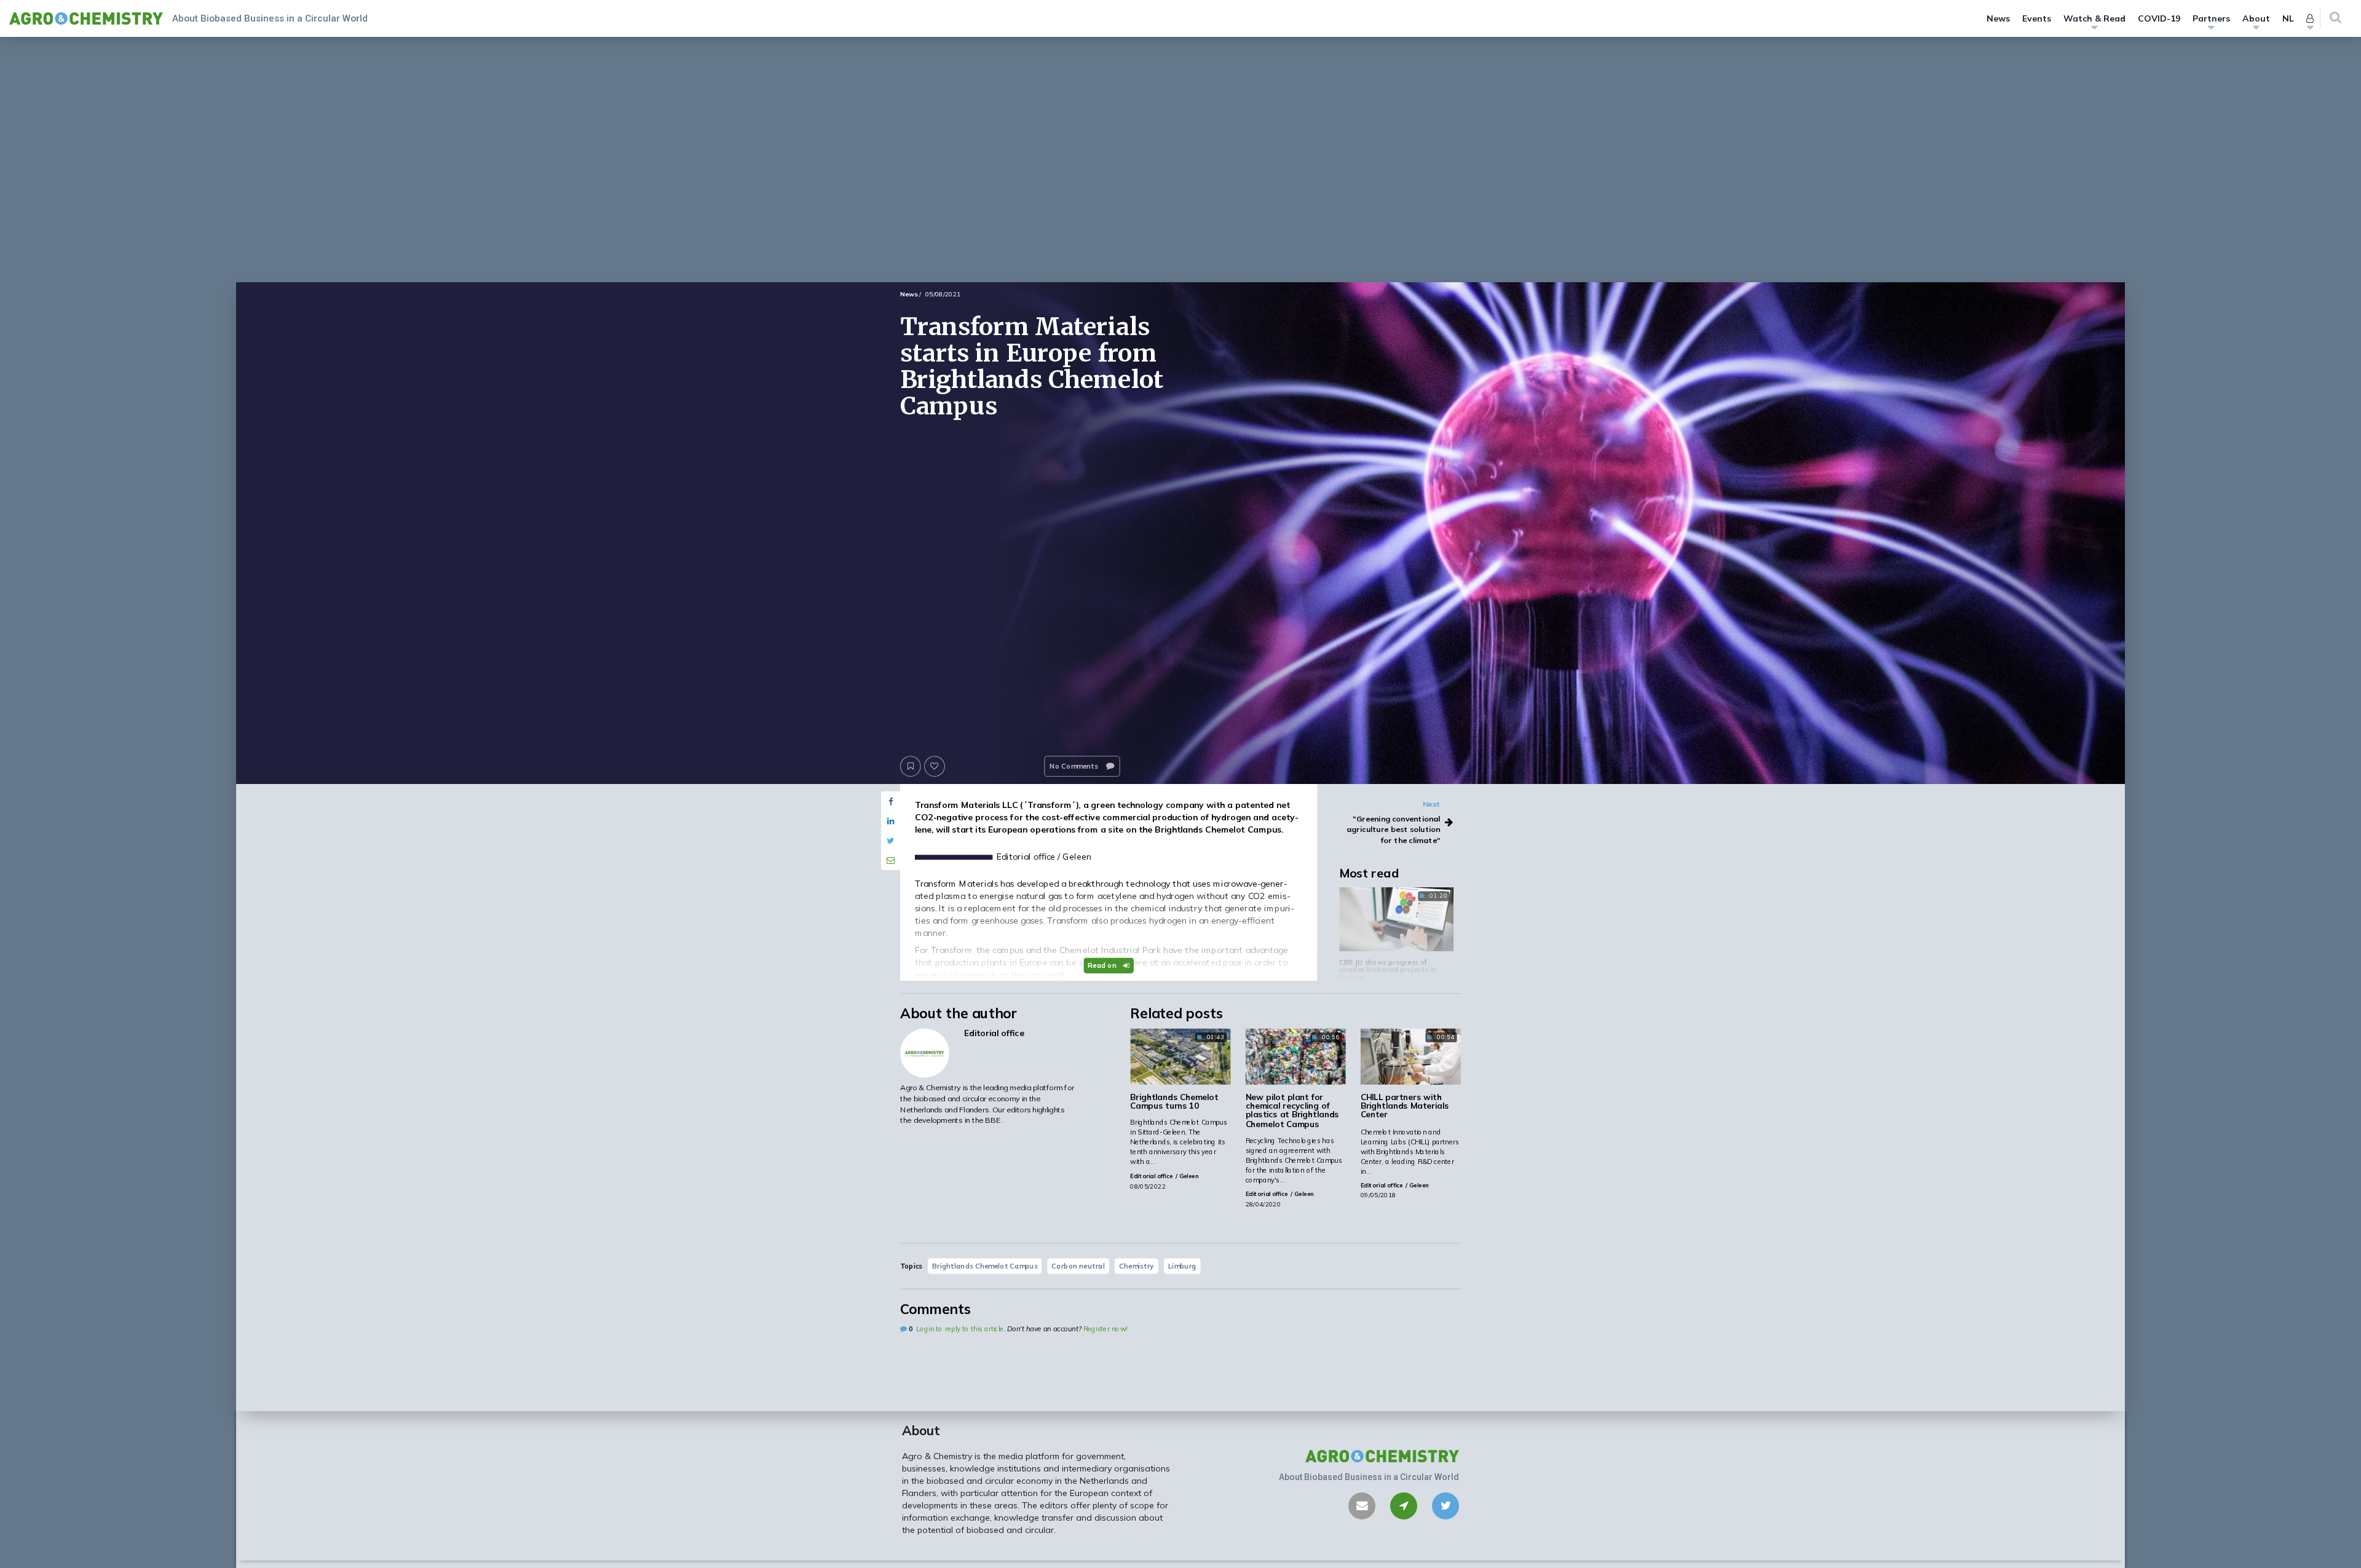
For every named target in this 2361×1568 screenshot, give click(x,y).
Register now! (1105, 1329)
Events (2037, 18)
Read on (1103, 965)
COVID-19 (2159, 18)
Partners (2211, 18)
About (2256, 18)
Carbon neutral (1078, 1265)
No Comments (1075, 766)
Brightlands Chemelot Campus (985, 1265)
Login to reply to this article (960, 1329)
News (1998, 18)
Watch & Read (2094, 18)
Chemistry (1137, 1265)
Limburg (1182, 1265)
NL (2288, 18)
